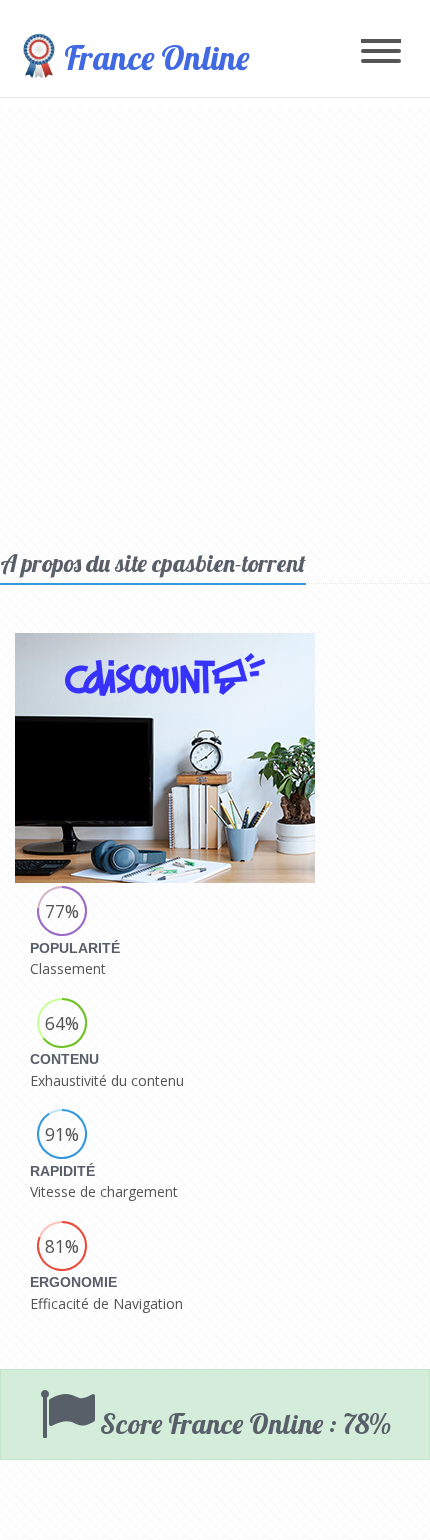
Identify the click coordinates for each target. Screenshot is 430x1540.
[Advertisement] (215, 323)
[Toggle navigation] (381, 52)
